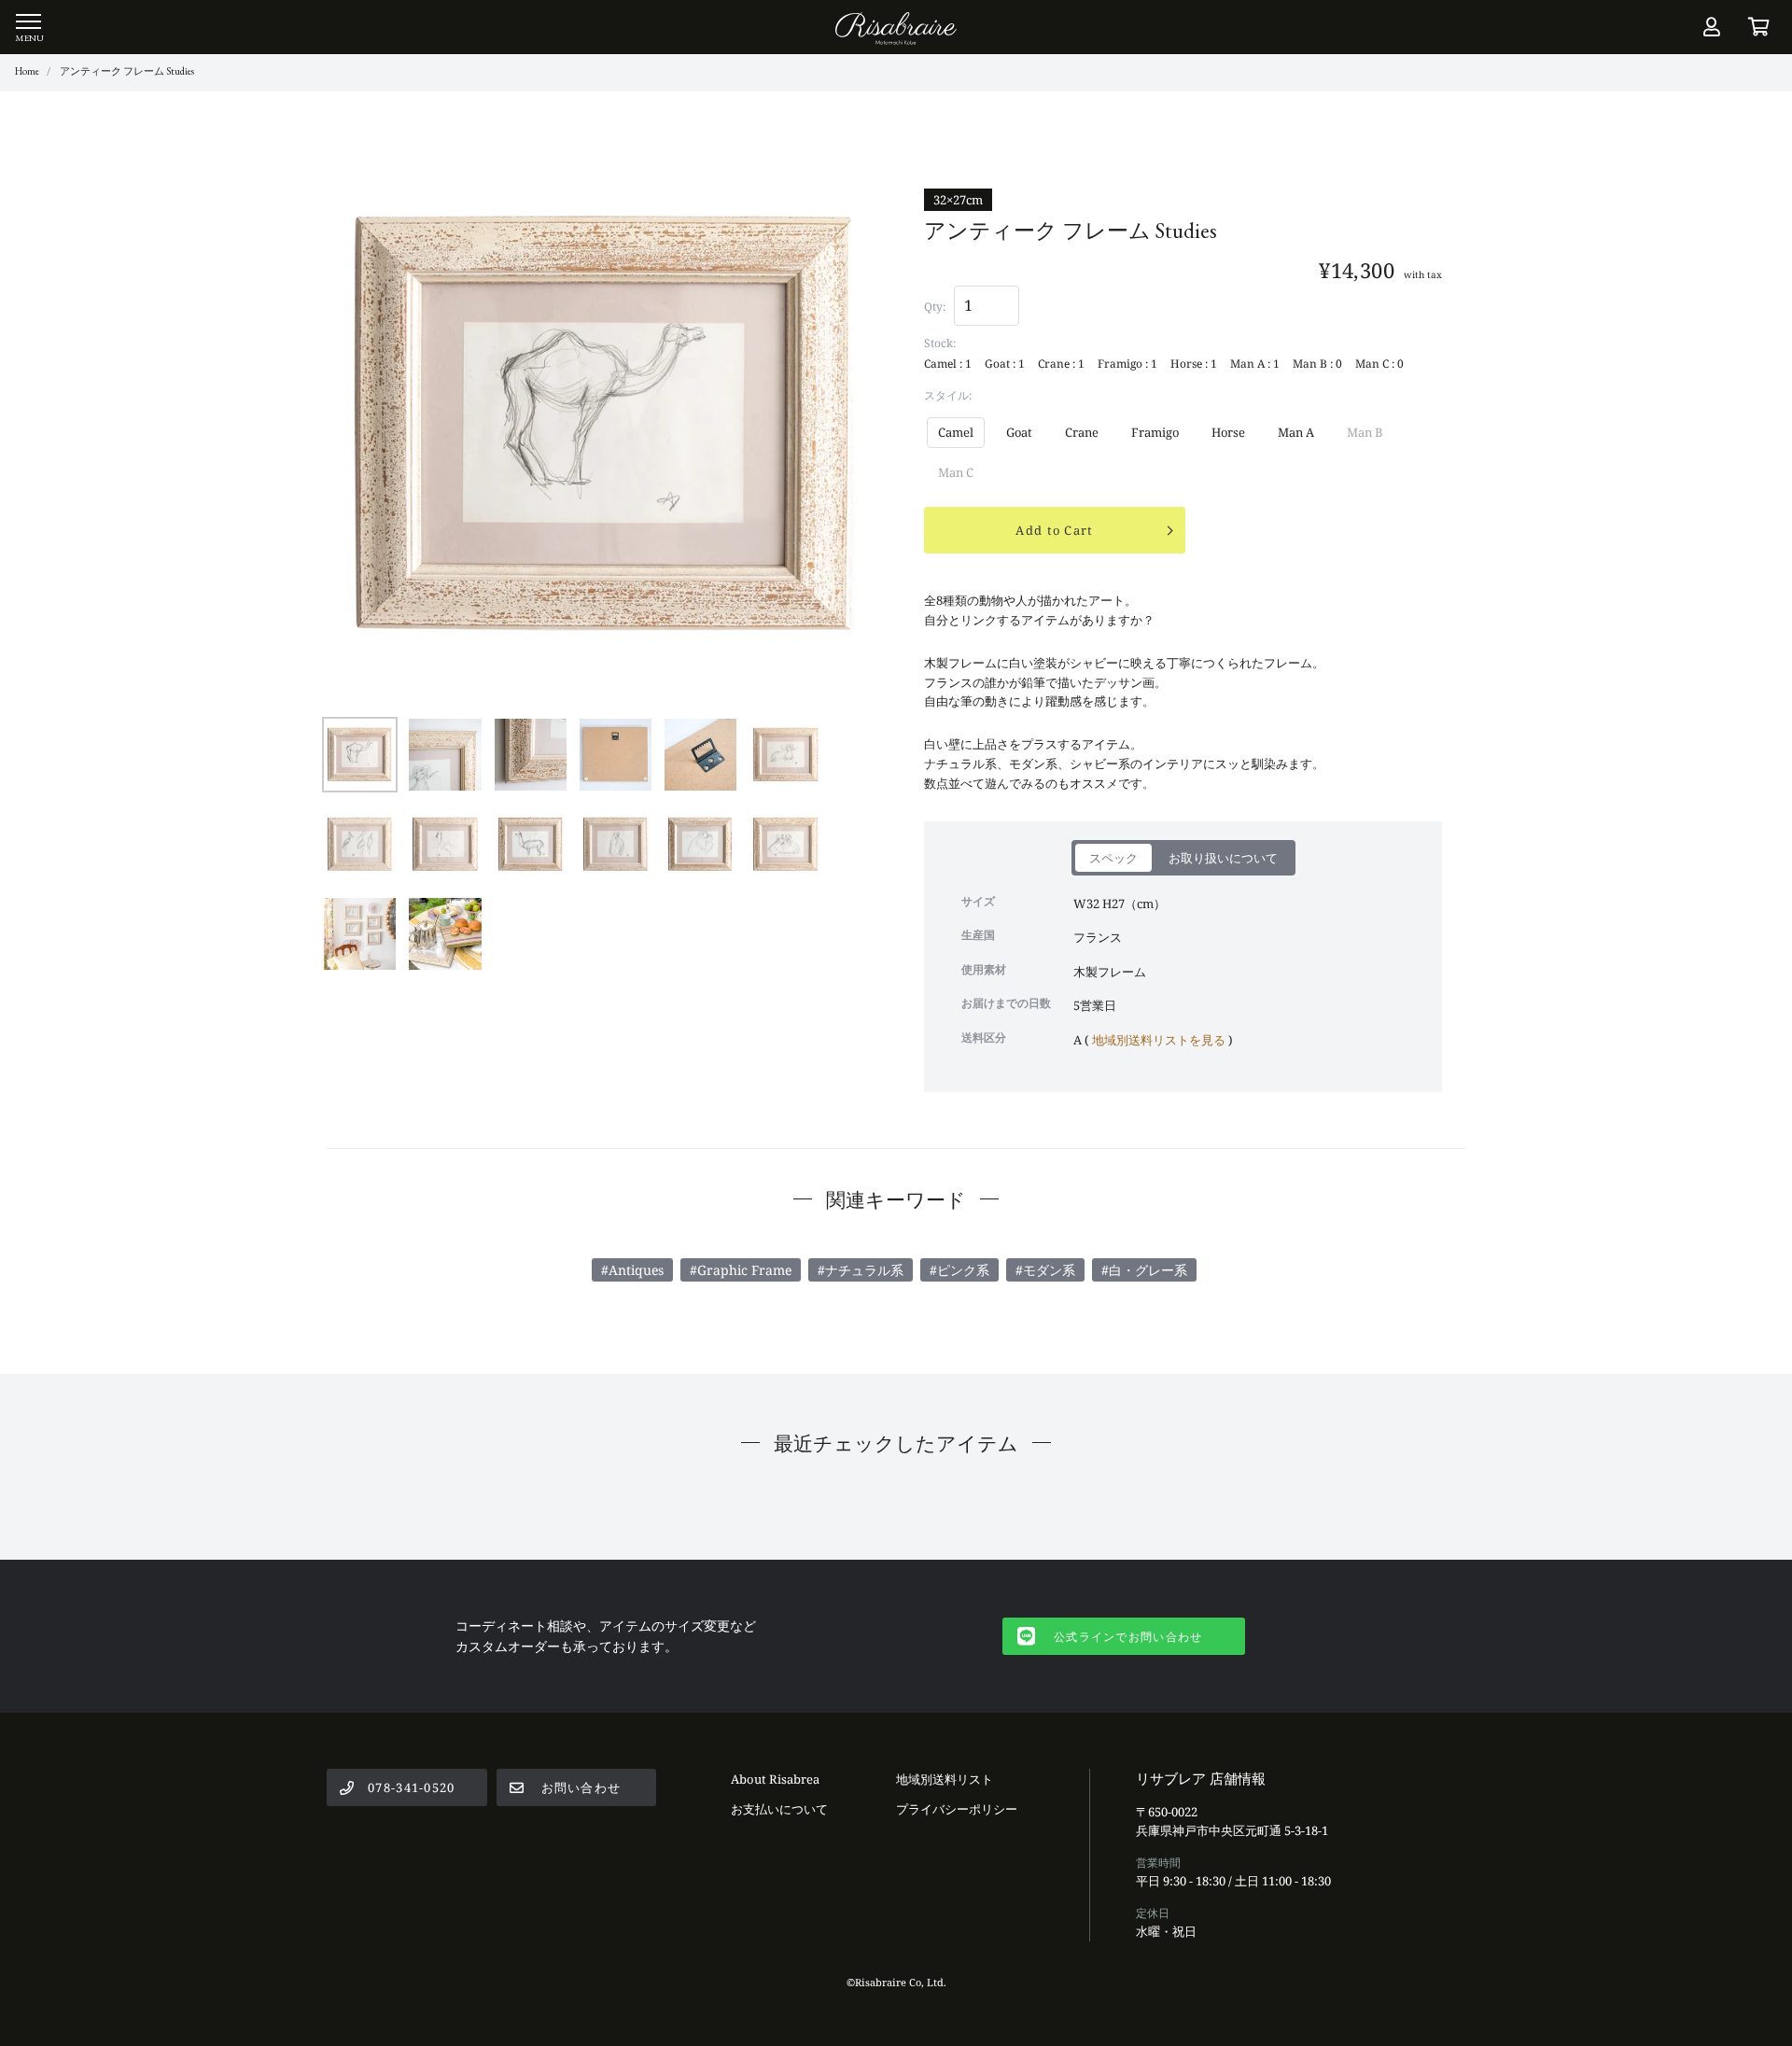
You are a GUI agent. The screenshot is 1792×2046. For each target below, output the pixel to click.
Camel (956, 432)
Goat (1019, 432)
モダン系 (1049, 1270)
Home (27, 71)
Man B (1365, 432)
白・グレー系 (1148, 1270)
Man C (956, 472)
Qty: (935, 307)
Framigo (1155, 432)
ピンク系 (963, 1270)
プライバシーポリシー (957, 1809)
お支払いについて (779, 1809)
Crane (1082, 432)
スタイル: (948, 395)
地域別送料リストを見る (1159, 1040)
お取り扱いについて (1223, 858)
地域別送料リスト (945, 1779)
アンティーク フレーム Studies (127, 71)
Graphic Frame (744, 1270)
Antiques (636, 1270)
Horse (1228, 432)
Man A (1296, 432)
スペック (1113, 858)
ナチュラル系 (864, 1270)
